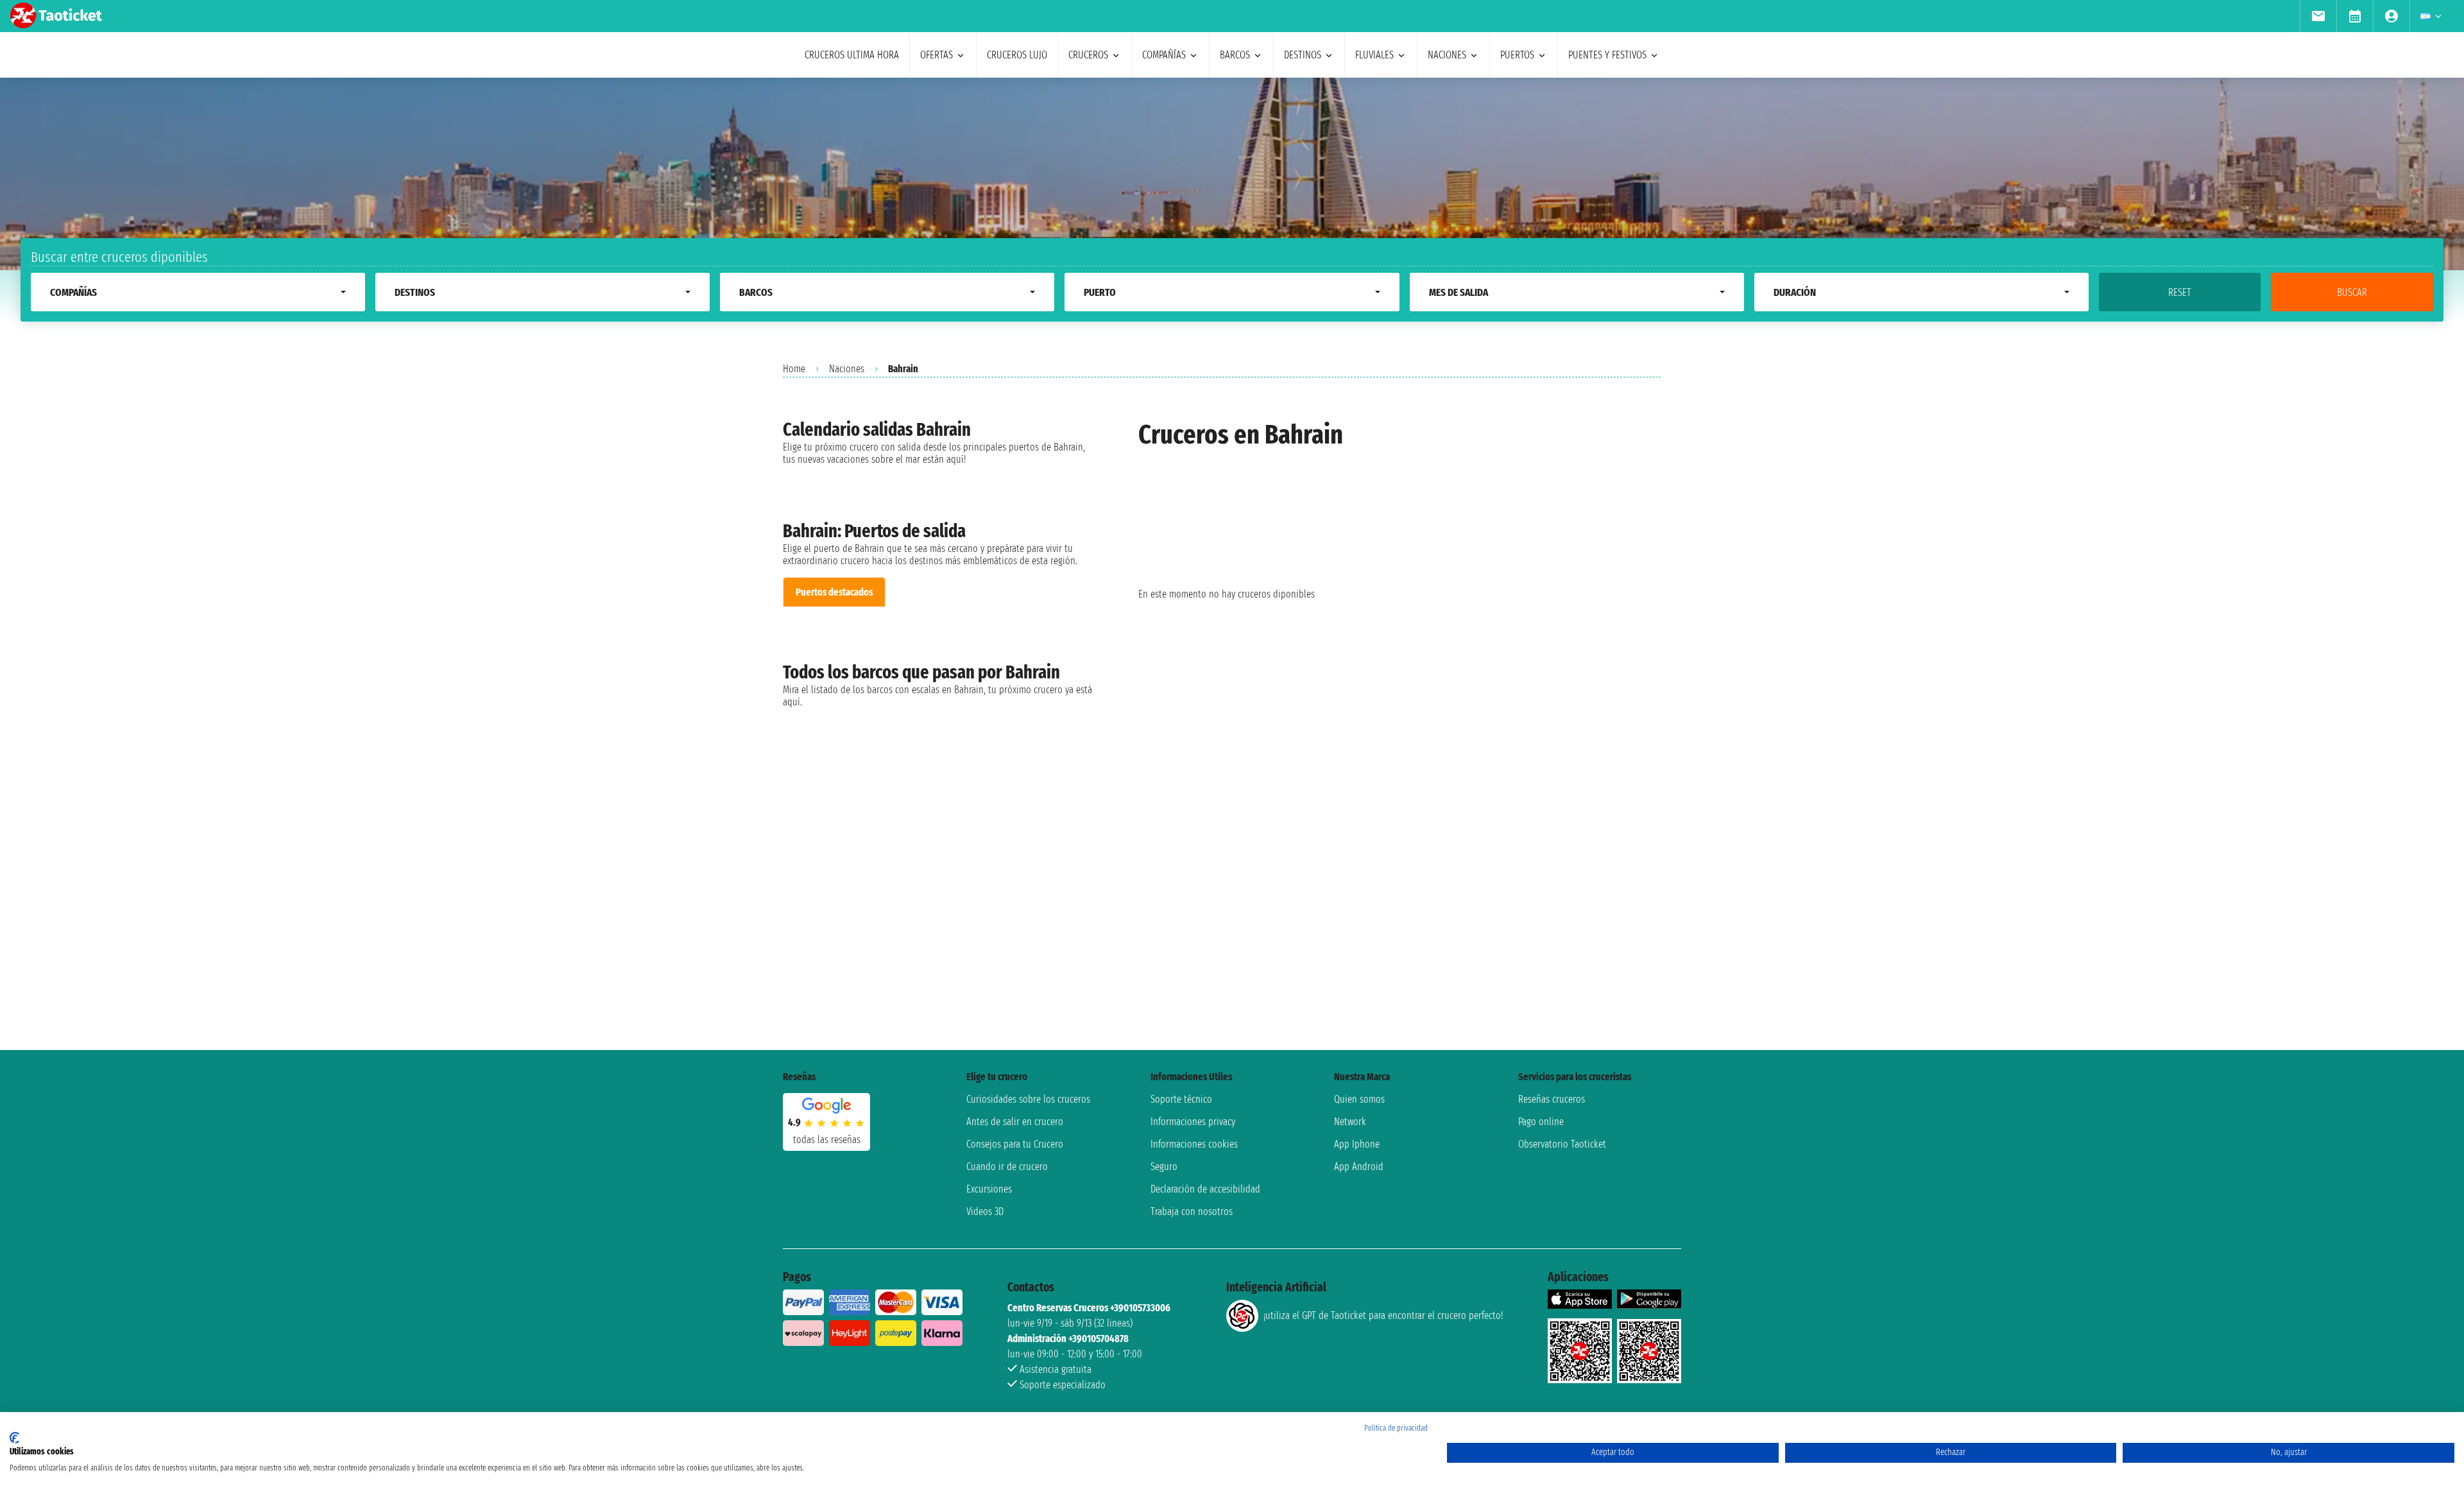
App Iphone (1357, 1144)
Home (794, 369)
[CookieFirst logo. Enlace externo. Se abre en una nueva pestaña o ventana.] (14, 1438)
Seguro (1164, 1167)
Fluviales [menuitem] (1374, 55)
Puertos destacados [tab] (834, 592)
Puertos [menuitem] (1517, 55)
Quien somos (1359, 1099)
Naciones (847, 369)
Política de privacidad (1396, 1428)
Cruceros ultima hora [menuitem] (852, 55)
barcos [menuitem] (1235, 55)
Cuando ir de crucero (1007, 1167)
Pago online (1541, 1122)
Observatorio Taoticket (1562, 1144)
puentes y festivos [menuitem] (1607, 55)
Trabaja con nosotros (1192, 1211)
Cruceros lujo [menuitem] (1017, 55)
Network (1350, 1122)
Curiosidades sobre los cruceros (1028, 1099)
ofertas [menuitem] (937, 55)
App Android (1359, 1167)
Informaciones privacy (1193, 1122)
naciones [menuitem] (1447, 55)
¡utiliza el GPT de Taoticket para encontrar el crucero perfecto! (1383, 1315)
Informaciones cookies (1194, 1144)
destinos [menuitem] (1303, 55)
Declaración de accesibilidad (1205, 1189)
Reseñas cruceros (1552, 1099)
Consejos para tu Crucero (1015, 1144)
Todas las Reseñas (827, 1140)
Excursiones (989, 1189)
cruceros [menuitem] (1088, 55)
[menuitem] (2318, 16)
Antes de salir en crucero (1015, 1122)
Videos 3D (985, 1211)
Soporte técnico (1181, 1099)
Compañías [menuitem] (1164, 55)
